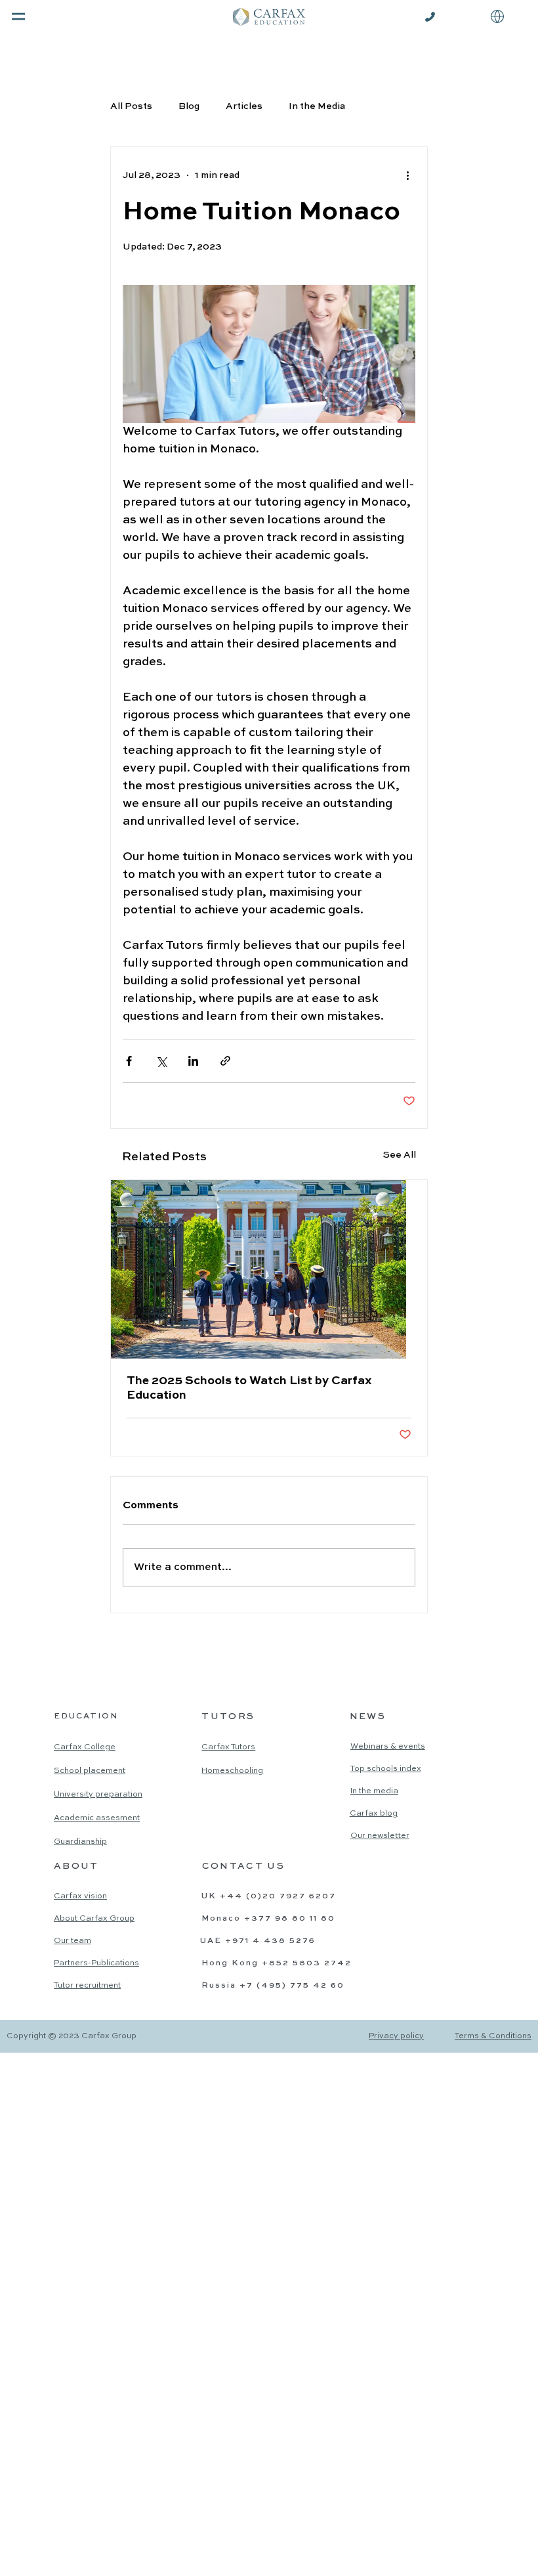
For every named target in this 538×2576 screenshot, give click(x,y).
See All (400, 1155)
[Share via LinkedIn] (193, 1061)
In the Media (317, 106)
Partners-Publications (96, 1963)
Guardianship (80, 1842)
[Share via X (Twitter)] (161, 1061)
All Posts (131, 106)
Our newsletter (380, 1836)
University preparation (98, 1795)
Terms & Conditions (493, 2036)
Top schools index (386, 1769)
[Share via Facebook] (129, 1061)
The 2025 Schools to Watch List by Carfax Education (249, 1388)
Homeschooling (232, 1771)
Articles (244, 106)
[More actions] (407, 176)
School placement (90, 1771)
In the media (374, 1791)
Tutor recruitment (87, 1986)
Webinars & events (388, 1747)
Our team (72, 1941)
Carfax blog (374, 1814)
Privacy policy (396, 2036)
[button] (497, 16)
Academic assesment (97, 1818)
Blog (189, 106)
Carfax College (85, 1747)
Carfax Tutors (228, 1747)
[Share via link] (225, 1061)
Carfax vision (80, 1896)
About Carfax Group (94, 1919)
